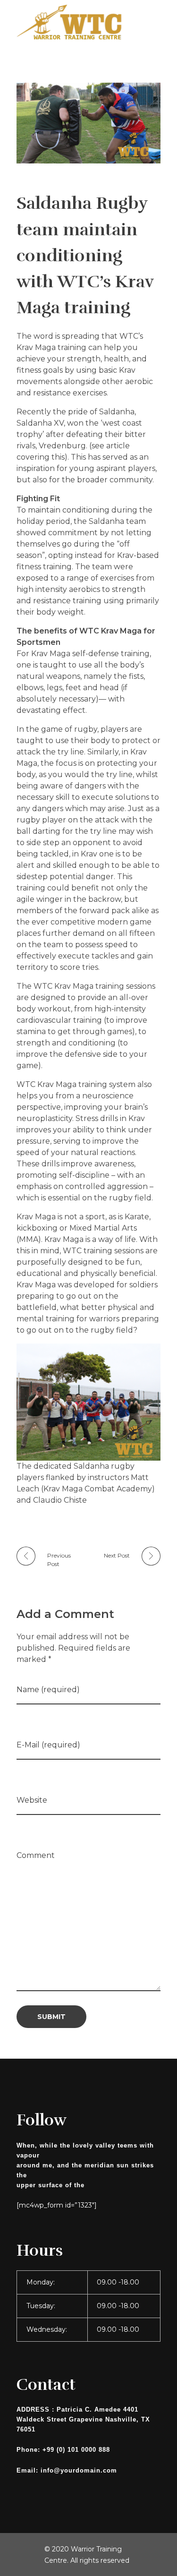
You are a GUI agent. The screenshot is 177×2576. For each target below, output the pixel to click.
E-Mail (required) (48, 1745)
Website (32, 1800)
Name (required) (48, 1690)
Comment (36, 1855)
